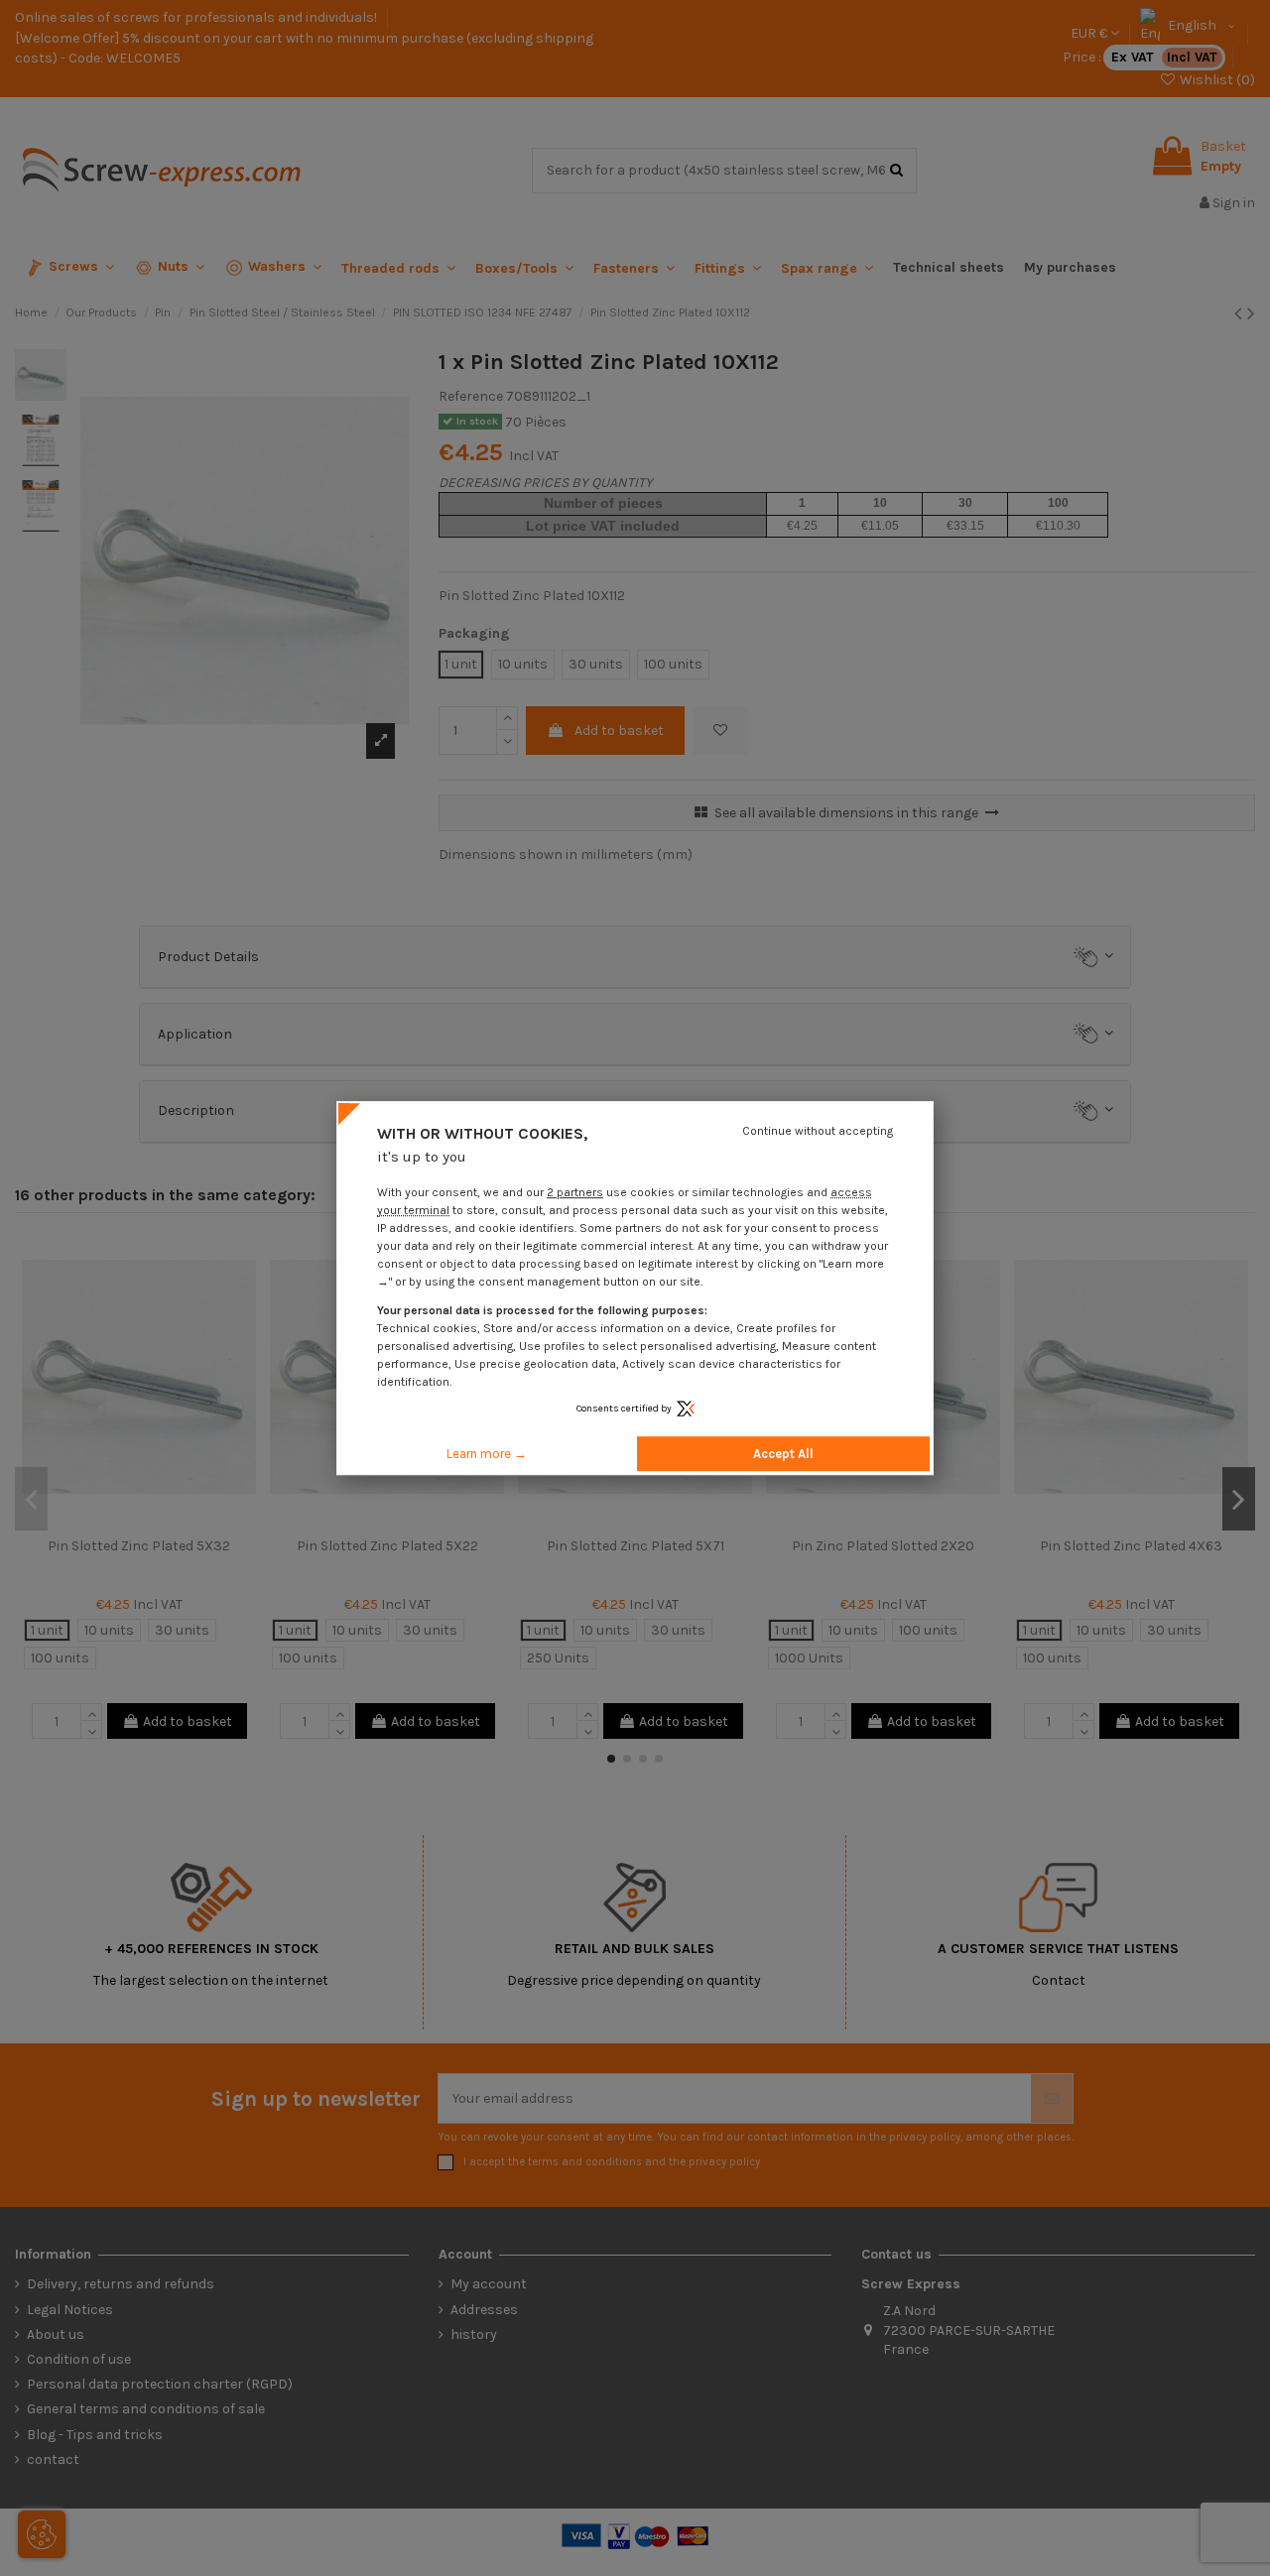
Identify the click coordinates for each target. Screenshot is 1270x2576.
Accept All (783, 1454)
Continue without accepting (818, 1131)
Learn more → (487, 1454)
